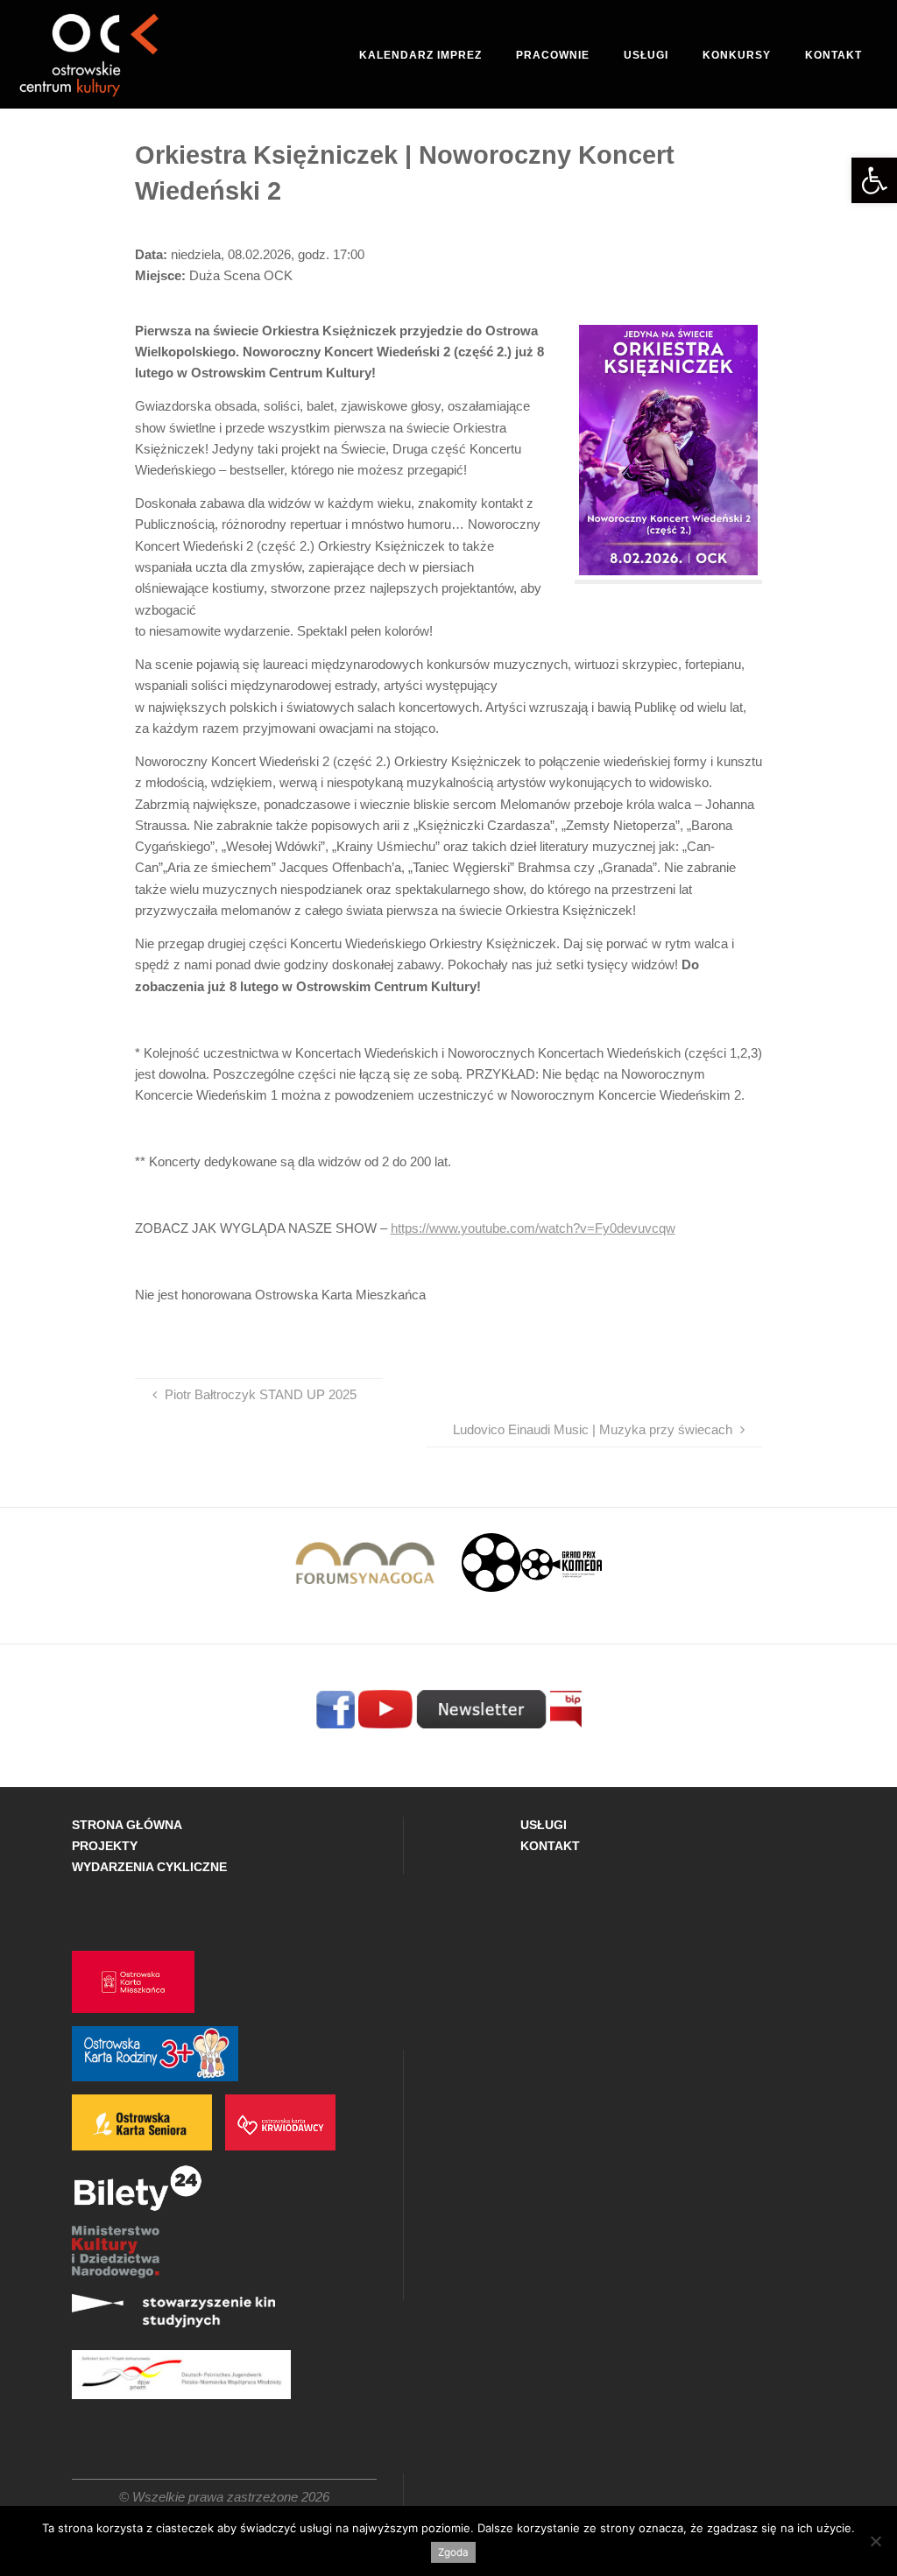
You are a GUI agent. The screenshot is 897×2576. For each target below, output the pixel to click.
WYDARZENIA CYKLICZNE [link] (149, 1867)
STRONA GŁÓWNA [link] (127, 1825)
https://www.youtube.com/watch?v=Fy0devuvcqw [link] (533, 1228)
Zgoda (453, 2552)
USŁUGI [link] (544, 1825)
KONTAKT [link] (550, 1846)
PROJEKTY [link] (105, 1846)
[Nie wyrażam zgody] (875, 2541)
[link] (874, 180)
